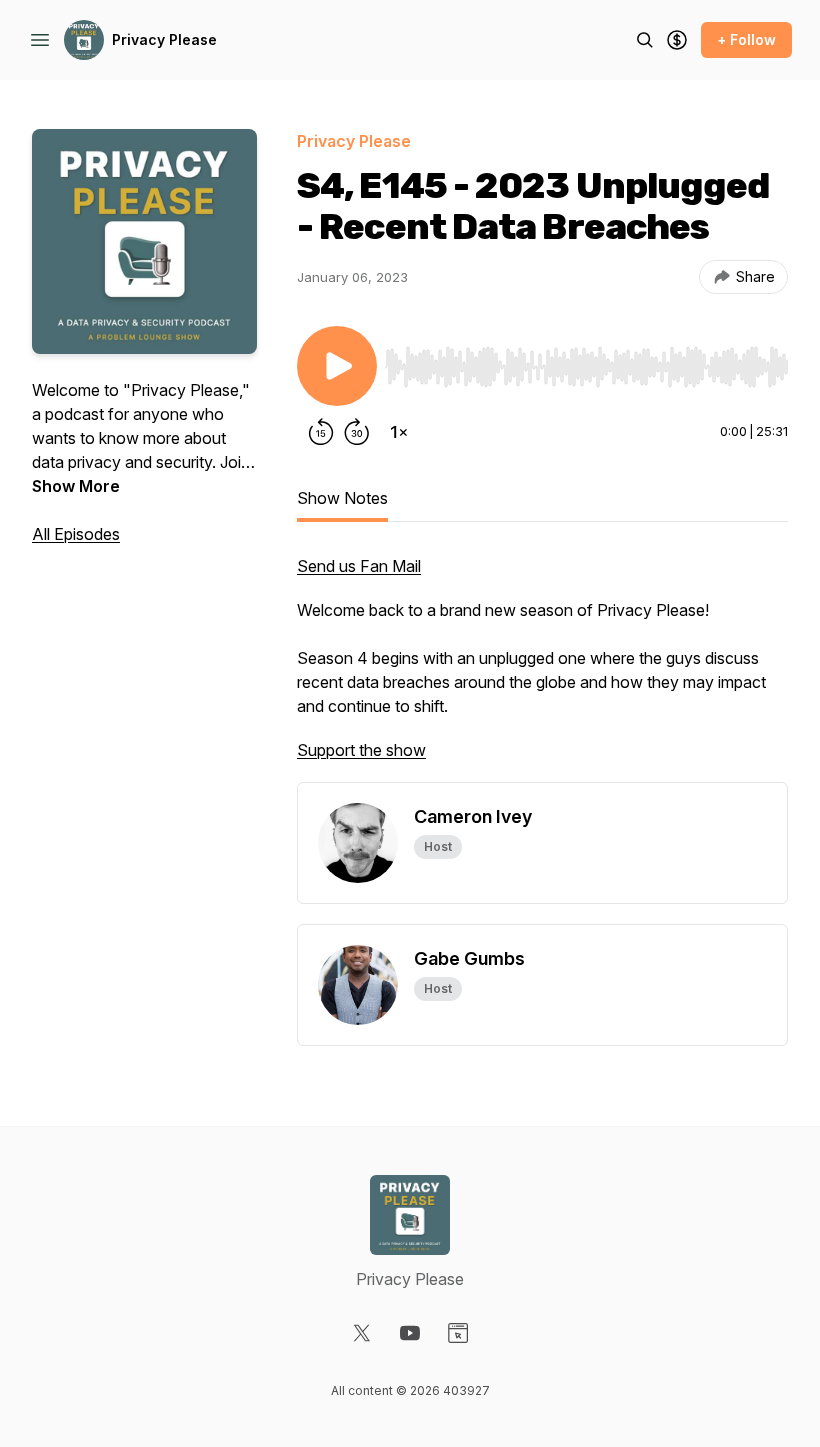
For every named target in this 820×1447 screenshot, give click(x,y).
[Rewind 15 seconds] (321, 432)
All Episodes (76, 534)
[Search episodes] (645, 40)
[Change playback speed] (399, 432)
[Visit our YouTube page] (410, 1333)
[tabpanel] (542, 668)
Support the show (361, 750)
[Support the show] (677, 40)
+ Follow (746, 39)
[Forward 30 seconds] (357, 432)
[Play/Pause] (337, 366)
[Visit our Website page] (458, 1333)
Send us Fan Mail (359, 566)
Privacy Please (164, 39)
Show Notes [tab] (342, 498)
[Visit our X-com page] (362, 1333)
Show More (76, 486)
